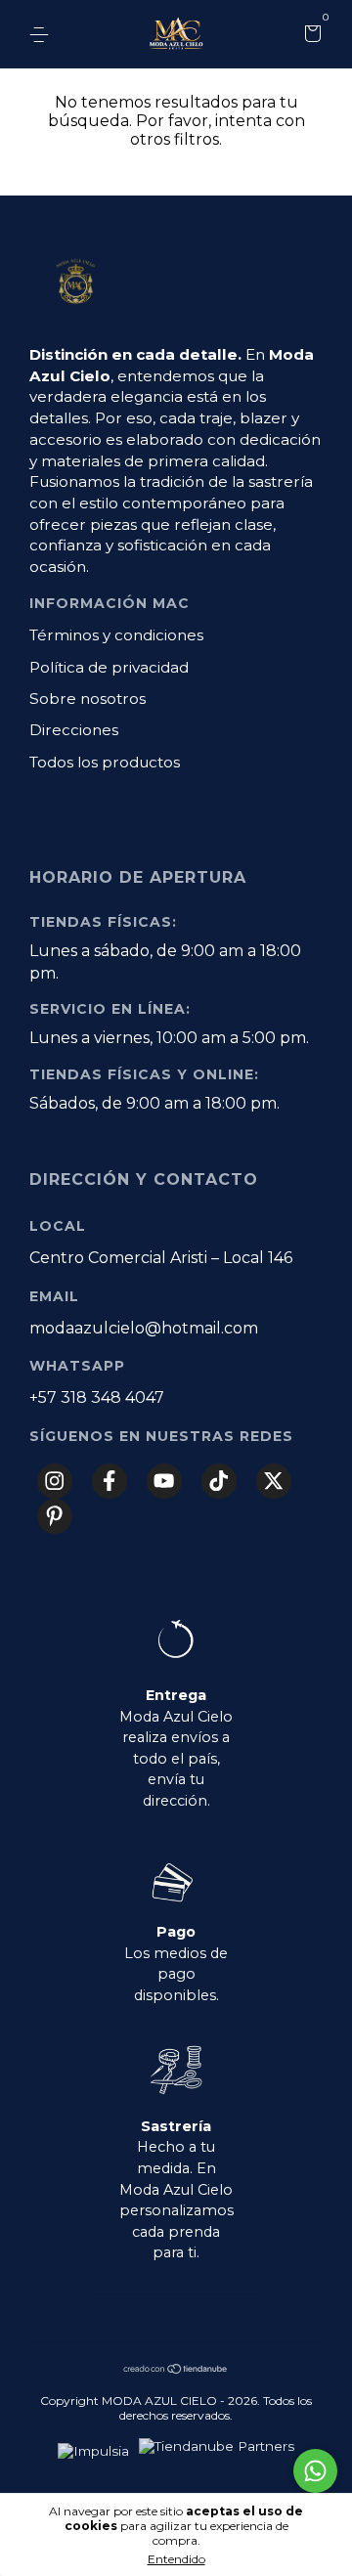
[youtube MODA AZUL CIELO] (164, 1481)
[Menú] (43, 35)
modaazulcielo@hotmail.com (144, 1328)
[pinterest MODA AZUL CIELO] (55, 1516)
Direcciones (74, 730)
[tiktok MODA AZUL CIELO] (219, 1481)
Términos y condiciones (116, 635)
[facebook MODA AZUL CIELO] (110, 1481)
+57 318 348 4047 (97, 1397)
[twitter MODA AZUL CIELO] (274, 1481)
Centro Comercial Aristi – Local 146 (161, 1258)
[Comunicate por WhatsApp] (315, 2471)
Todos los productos (105, 762)
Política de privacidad (109, 667)
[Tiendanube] (176, 2370)
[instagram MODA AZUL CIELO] (55, 1481)
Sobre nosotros (88, 699)
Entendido (176, 2559)
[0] (309, 36)
